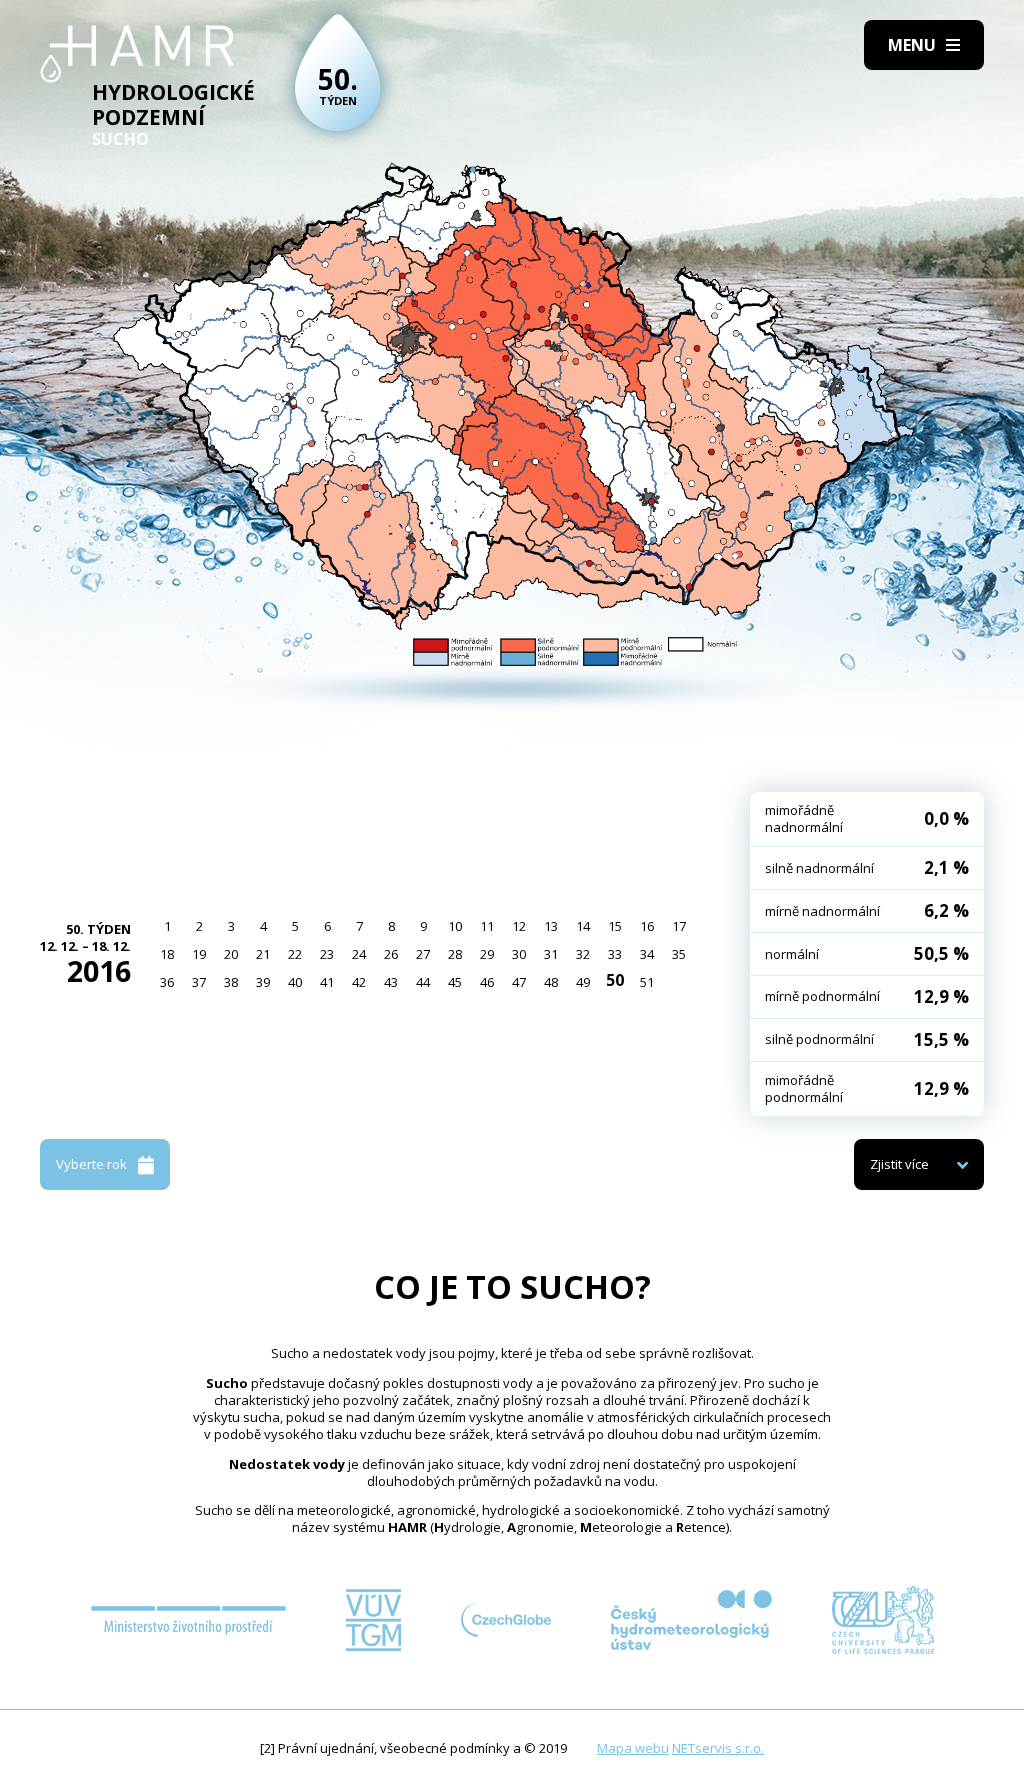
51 (647, 982)
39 (263, 982)
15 (615, 926)
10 (455, 926)
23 (327, 954)
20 (231, 954)
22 (295, 954)
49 (583, 982)
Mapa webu (633, 1748)
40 (295, 982)
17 (679, 926)
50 (615, 980)
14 (583, 926)
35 (679, 954)
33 (615, 954)
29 (487, 954)
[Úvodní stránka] (137, 54)
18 (167, 954)
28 (455, 954)
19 (199, 954)
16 (647, 926)
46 (487, 982)
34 (647, 954)
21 (263, 954)
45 (455, 982)
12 (519, 926)
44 (423, 982)
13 (551, 926)
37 (199, 982)
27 (423, 954)
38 (231, 982)
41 (327, 982)
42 (359, 982)
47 (519, 982)
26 (391, 954)
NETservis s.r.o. (718, 1748)
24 (359, 954)
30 (519, 954)
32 (583, 954)
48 (551, 982)
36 (167, 982)
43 (391, 982)
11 (487, 926)
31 (551, 954)
